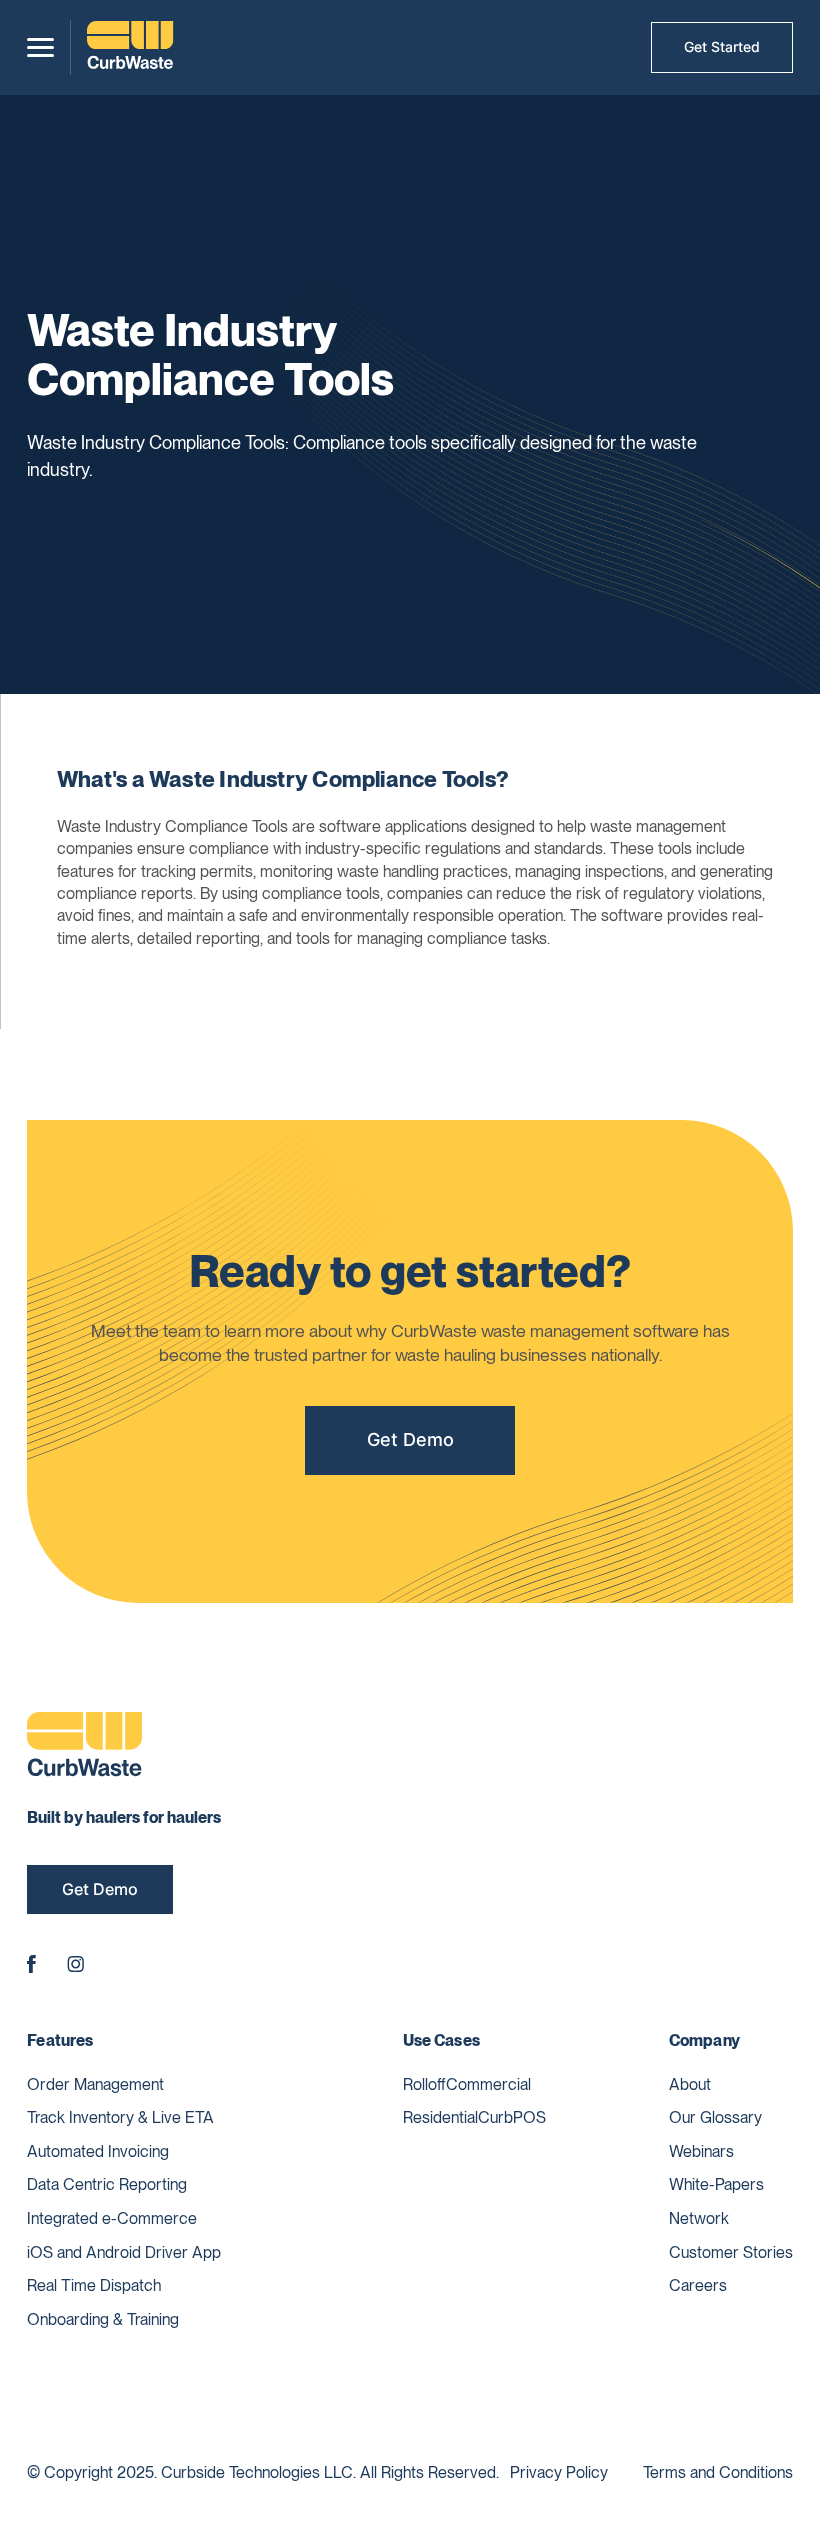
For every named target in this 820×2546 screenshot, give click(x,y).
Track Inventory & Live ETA (120, 2117)
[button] (40, 47)
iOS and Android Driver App (124, 2252)
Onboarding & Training (103, 2319)
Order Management (95, 2084)
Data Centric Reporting (107, 2184)
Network (699, 2218)
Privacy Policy (559, 2472)
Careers (698, 2285)
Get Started (722, 46)
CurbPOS (512, 2117)
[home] (130, 47)
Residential (440, 2117)
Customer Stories (731, 2252)
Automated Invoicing (98, 2151)
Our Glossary (715, 2117)
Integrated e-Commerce (112, 2218)
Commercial (488, 2084)
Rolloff (424, 2084)
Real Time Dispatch (94, 2285)
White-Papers (716, 2184)
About (690, 2084)
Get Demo (410, 1439)
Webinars (701, 2151)
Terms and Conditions (718, 2472)
